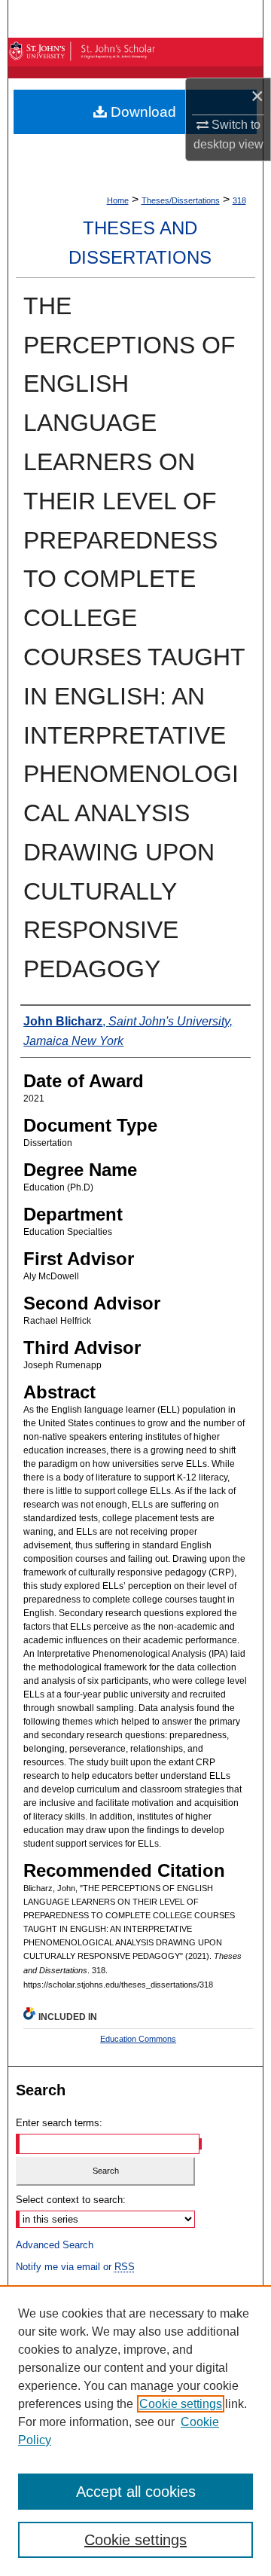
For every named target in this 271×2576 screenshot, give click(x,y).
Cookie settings (181, 2404)
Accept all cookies (136, 2492)
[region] (135, 2431)
